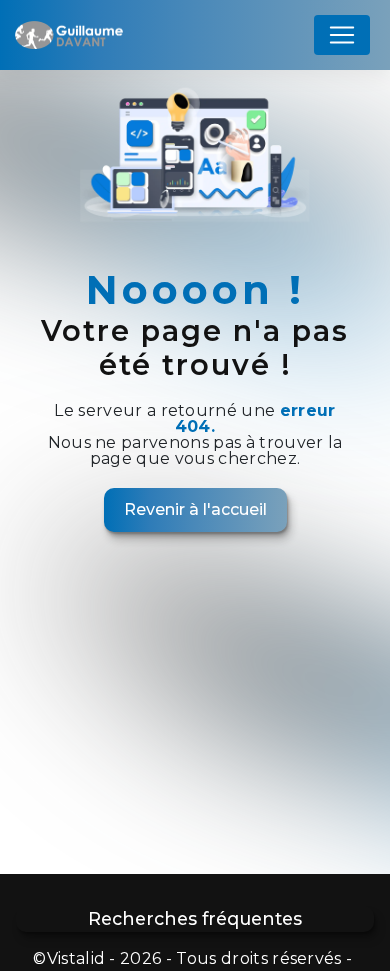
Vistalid (76, 958)
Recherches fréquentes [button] (195, 918)
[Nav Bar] (342, 35)
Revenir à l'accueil (195, 509)
